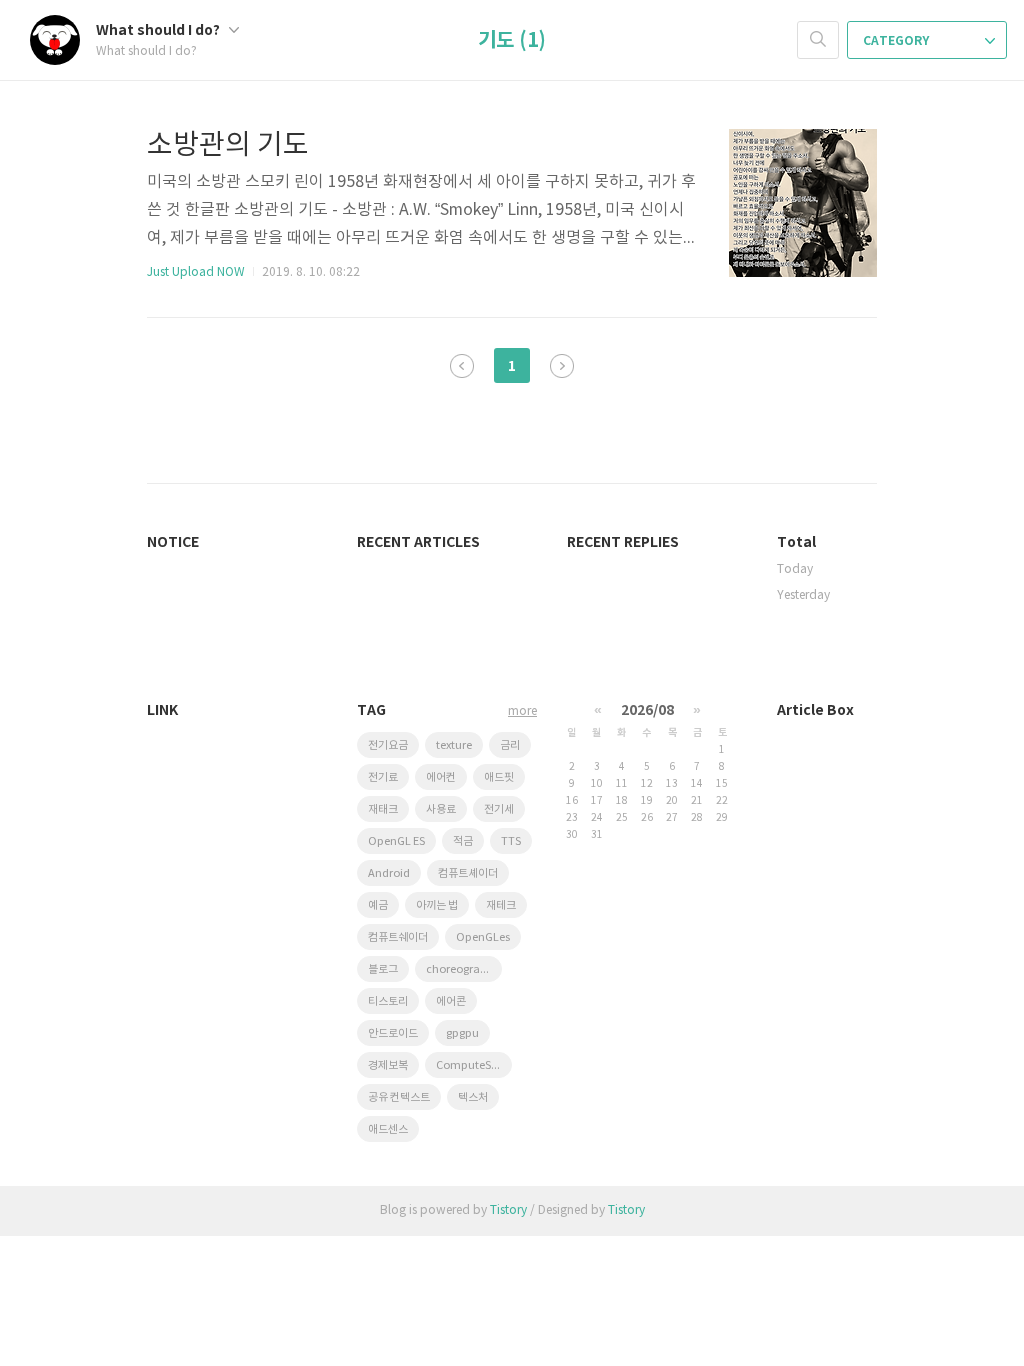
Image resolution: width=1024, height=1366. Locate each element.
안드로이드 (393, 1033)
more (522, 711)
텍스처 (473, 1097)
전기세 (499, 809)
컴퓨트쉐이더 (398, 937)
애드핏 (499, 777)
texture (454, 745)
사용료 (441, 809)
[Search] (818, 40)
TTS (511, 841)
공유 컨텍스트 (399, 1097)
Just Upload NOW (196, 272)
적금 (463, 841)
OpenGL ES (396, 841)
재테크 (501, 905)
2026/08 (647, 710)
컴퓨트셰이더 (468, 873)
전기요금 (388, 745)
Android (389, 873)
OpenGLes (483, 937)
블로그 (383, 969)
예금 (378, 905)
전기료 (383, 777)
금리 (510, 745)
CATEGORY (897, 41)
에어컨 (441, 777)
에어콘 (451, 1001)
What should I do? (159, 30)
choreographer (464, 969)
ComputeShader (474, 1065)
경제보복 (388, 1065)
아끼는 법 (437, 905)
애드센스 (388, 1129)
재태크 (383, 809)
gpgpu (462, 1033)
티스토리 (388, 1001)
